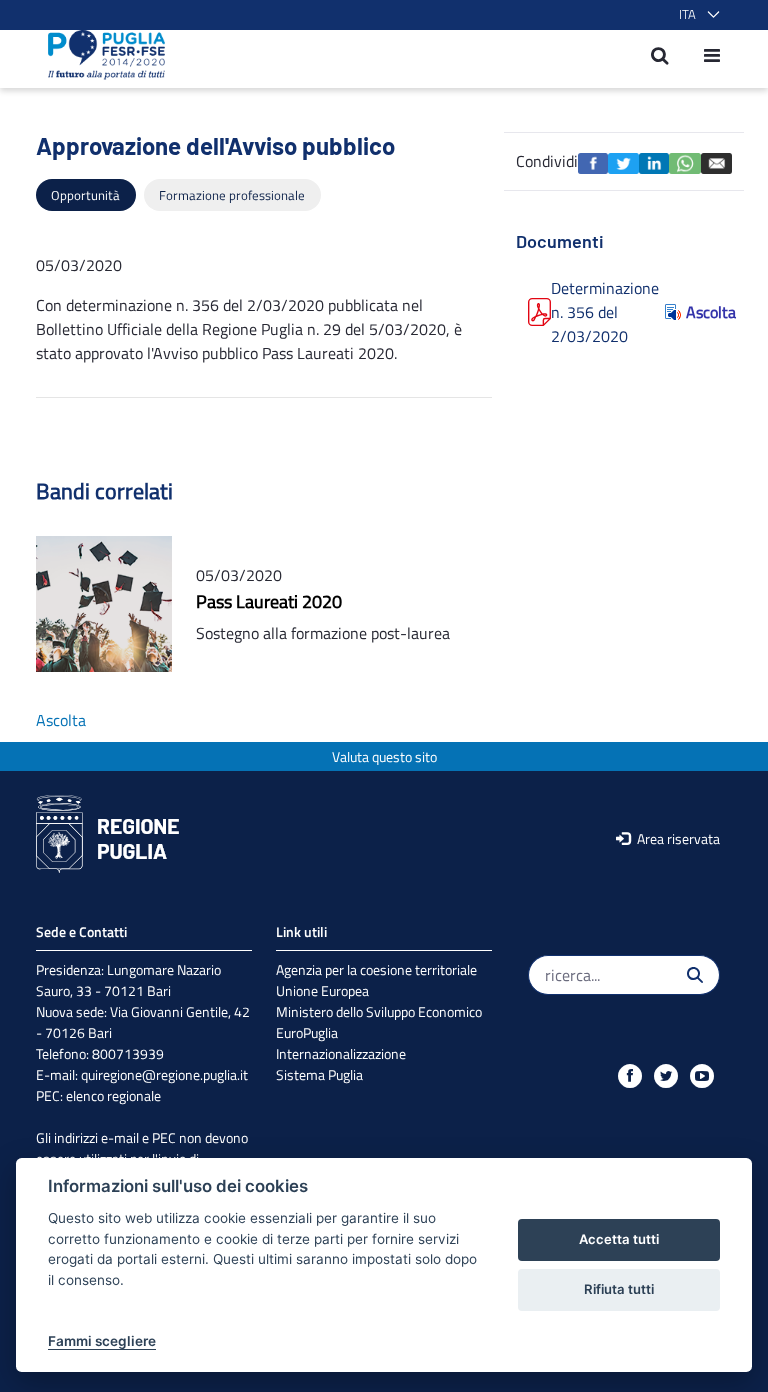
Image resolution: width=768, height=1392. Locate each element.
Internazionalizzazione (341, 1053)
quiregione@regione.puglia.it (164, 1074)
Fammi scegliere (102, 1341)
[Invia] (695, 975)
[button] (695, 15)
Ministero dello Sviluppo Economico (379, 1011)
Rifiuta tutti (619, 1289)
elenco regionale (113, 1095)
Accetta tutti (619, 1239)
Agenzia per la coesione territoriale (376, 969)
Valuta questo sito (384, 756)
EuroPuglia (307, 1032)
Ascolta (703, 312)
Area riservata (677, 838)
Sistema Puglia (319, 1074)
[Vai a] (100, 55)
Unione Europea (322, 990)
